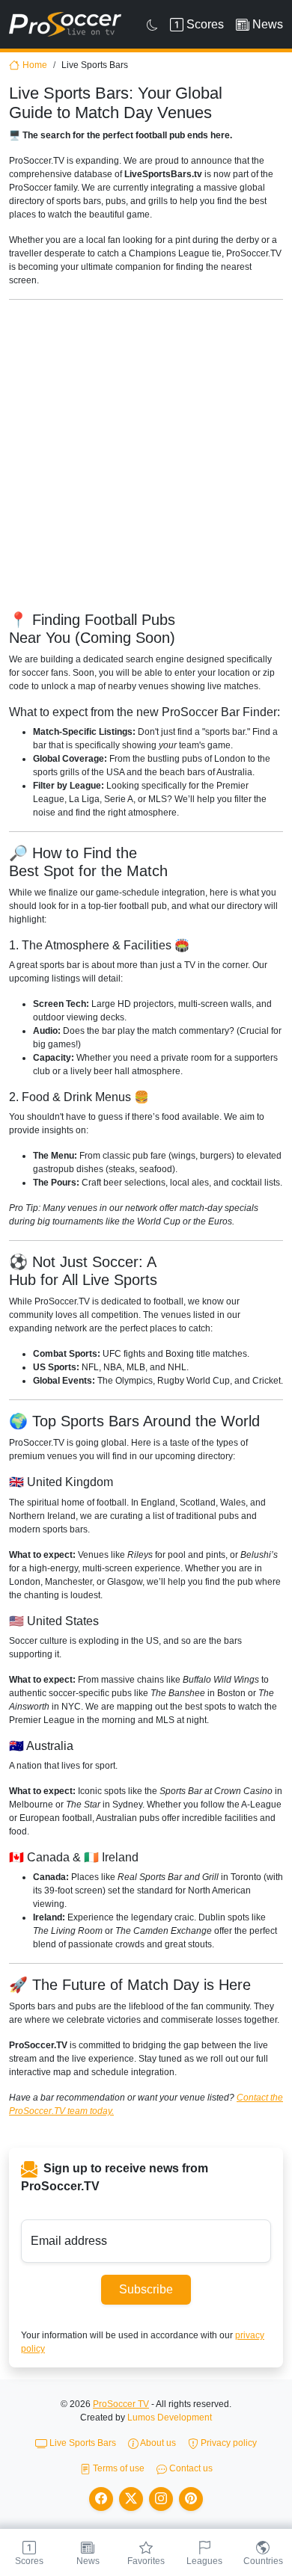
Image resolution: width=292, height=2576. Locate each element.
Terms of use (118, 2468)
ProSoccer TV (121, 2404)
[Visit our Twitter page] (131, 2499)
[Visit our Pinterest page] (191, 2499)
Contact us (190, 2468)
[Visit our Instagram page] (161, 2499)
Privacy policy (228, 2443)
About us (157, 2443)
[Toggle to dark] (152, 25)
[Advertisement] (146, 457)
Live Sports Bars (82, 2443)
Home (35, 65)
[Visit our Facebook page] (101, 2499)
